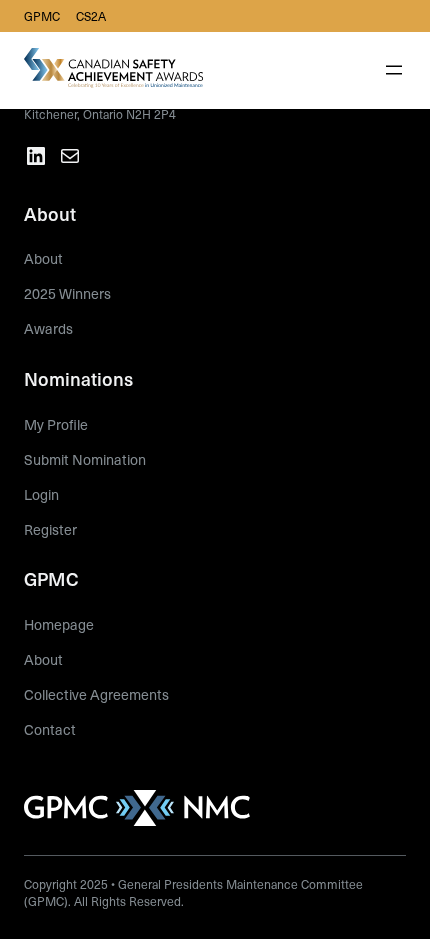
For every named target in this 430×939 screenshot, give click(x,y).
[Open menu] (394, 70)
